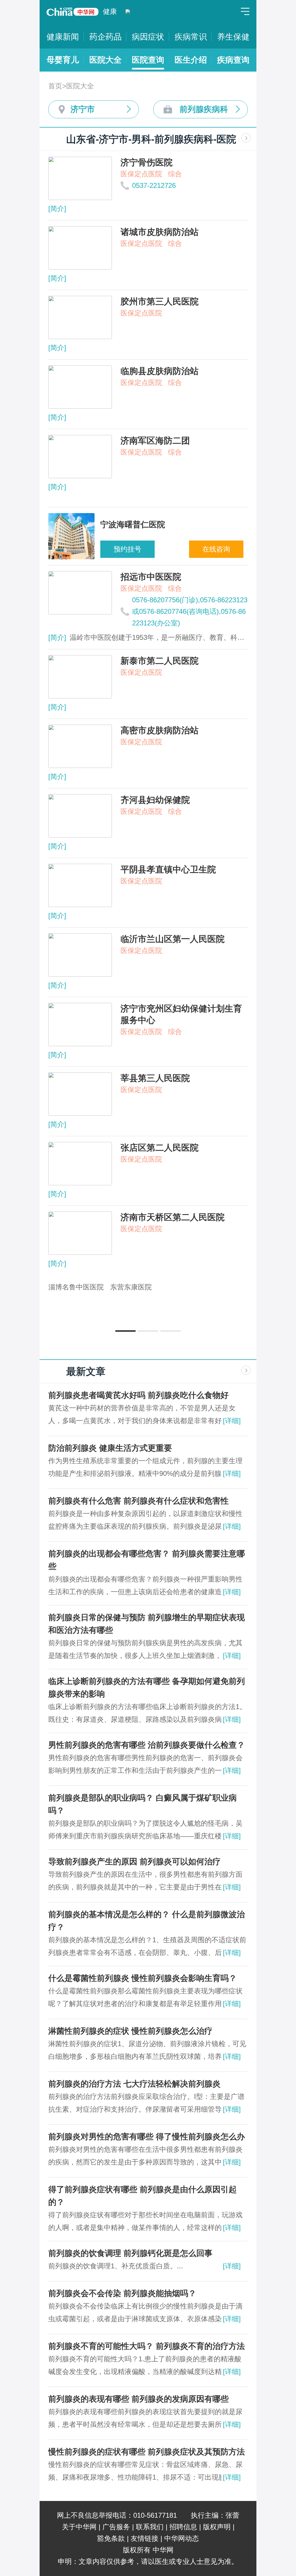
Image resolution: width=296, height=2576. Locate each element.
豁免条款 (111, 2538)
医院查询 (148, 60)
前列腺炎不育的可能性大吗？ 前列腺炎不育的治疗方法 (147, 2346)
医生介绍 (191, 60)
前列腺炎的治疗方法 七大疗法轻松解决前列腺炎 (134, 2084)
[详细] (232, 1421)
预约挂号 (127, 549)
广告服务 (116, 2527)
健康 (110, 11)
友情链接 (145, 2538)
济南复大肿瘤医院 (214, 1287)
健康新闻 (63, 37)
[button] (125, 1331)
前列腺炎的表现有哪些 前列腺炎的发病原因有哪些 (138, 2399)
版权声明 (217, 2527)
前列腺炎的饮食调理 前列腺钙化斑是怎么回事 (130, 2253)
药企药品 (106, 37)
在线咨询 (216, 549)
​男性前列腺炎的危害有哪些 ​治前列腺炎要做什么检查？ (147, 1745)
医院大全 (106, 60)
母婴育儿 (63, 60)
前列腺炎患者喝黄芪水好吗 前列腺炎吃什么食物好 (138, 1395)
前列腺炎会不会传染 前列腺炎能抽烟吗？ (122, 2293)
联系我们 (150, 2527)
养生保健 (233, 37)
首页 (55, 86)
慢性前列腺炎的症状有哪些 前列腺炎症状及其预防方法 (147, 2452)
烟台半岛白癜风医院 (79, 1287)
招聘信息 (183, 2527)
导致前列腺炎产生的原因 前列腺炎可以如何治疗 (134, 1862)
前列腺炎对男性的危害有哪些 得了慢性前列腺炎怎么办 (147, 2137)
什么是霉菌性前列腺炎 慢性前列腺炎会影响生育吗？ (143, 1978)
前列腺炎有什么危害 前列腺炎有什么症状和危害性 (138, 1501)
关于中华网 (79, 2527)
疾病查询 (233, 60)
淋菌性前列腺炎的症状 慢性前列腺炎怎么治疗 (130, 2031)
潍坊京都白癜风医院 (148, 1287)
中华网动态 (182, 2538)
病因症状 (148, 37)
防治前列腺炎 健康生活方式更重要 (110, 1448)
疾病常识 (191, 37)
